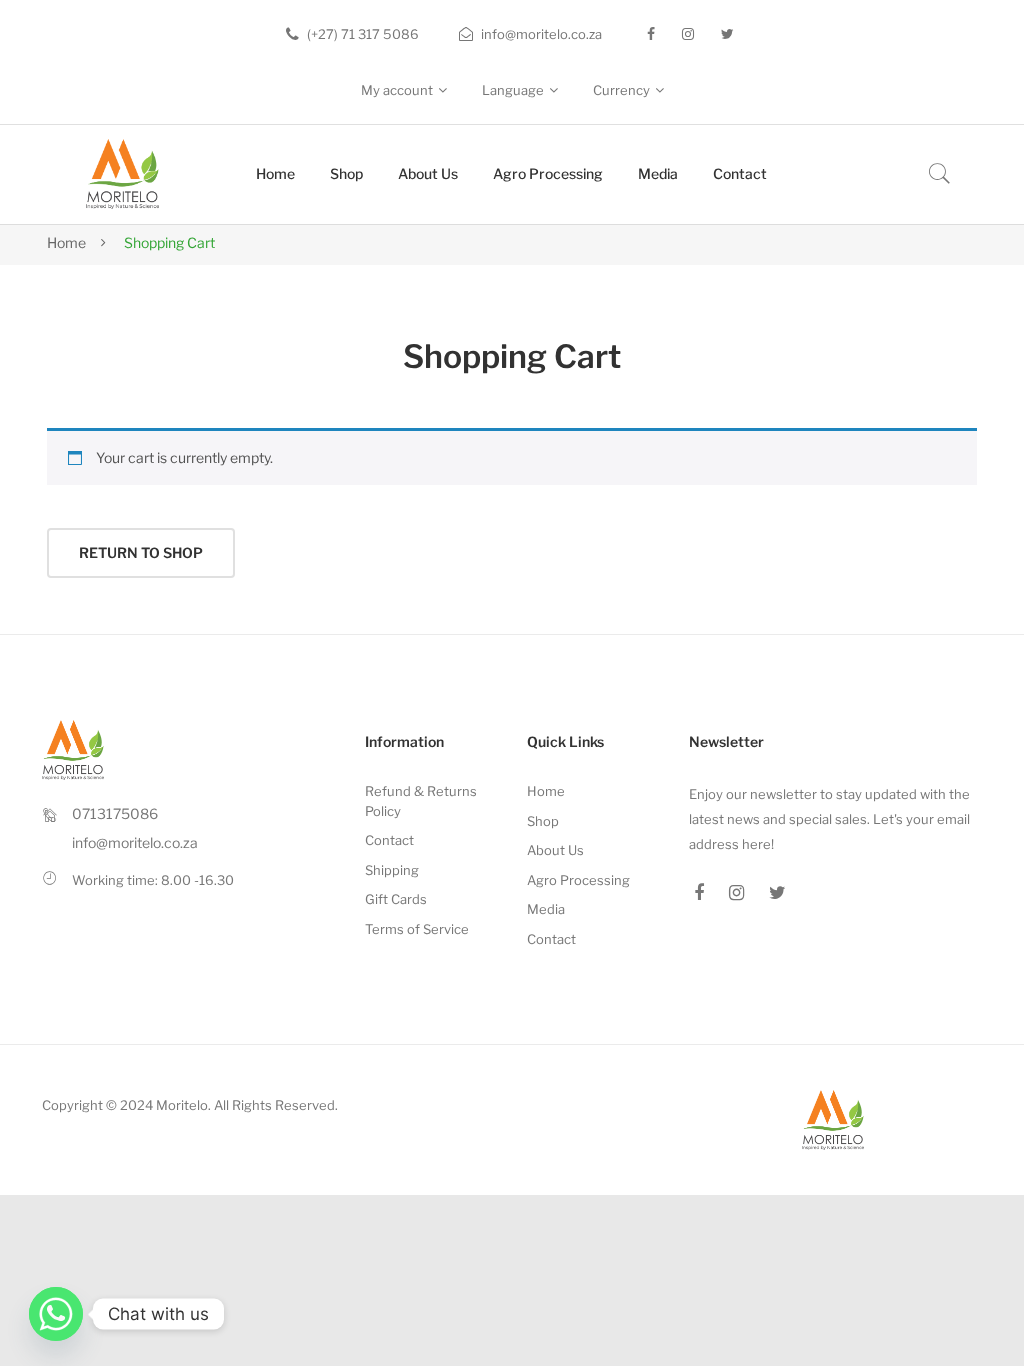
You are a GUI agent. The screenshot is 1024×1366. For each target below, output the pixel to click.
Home (66, 242)
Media (546, 909)
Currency (621, 90)
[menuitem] (275, 174)
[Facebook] (651, 34)
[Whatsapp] (56, 1314)
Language (513, 90)
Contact (389, 840)
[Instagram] (688, 34)
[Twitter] (727, 34)
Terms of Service (417, 929)
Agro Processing (578, 880)
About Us (555, 850)
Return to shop (141, 552)
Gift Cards (396, 899)
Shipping (392, 870)
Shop (543, 821)
